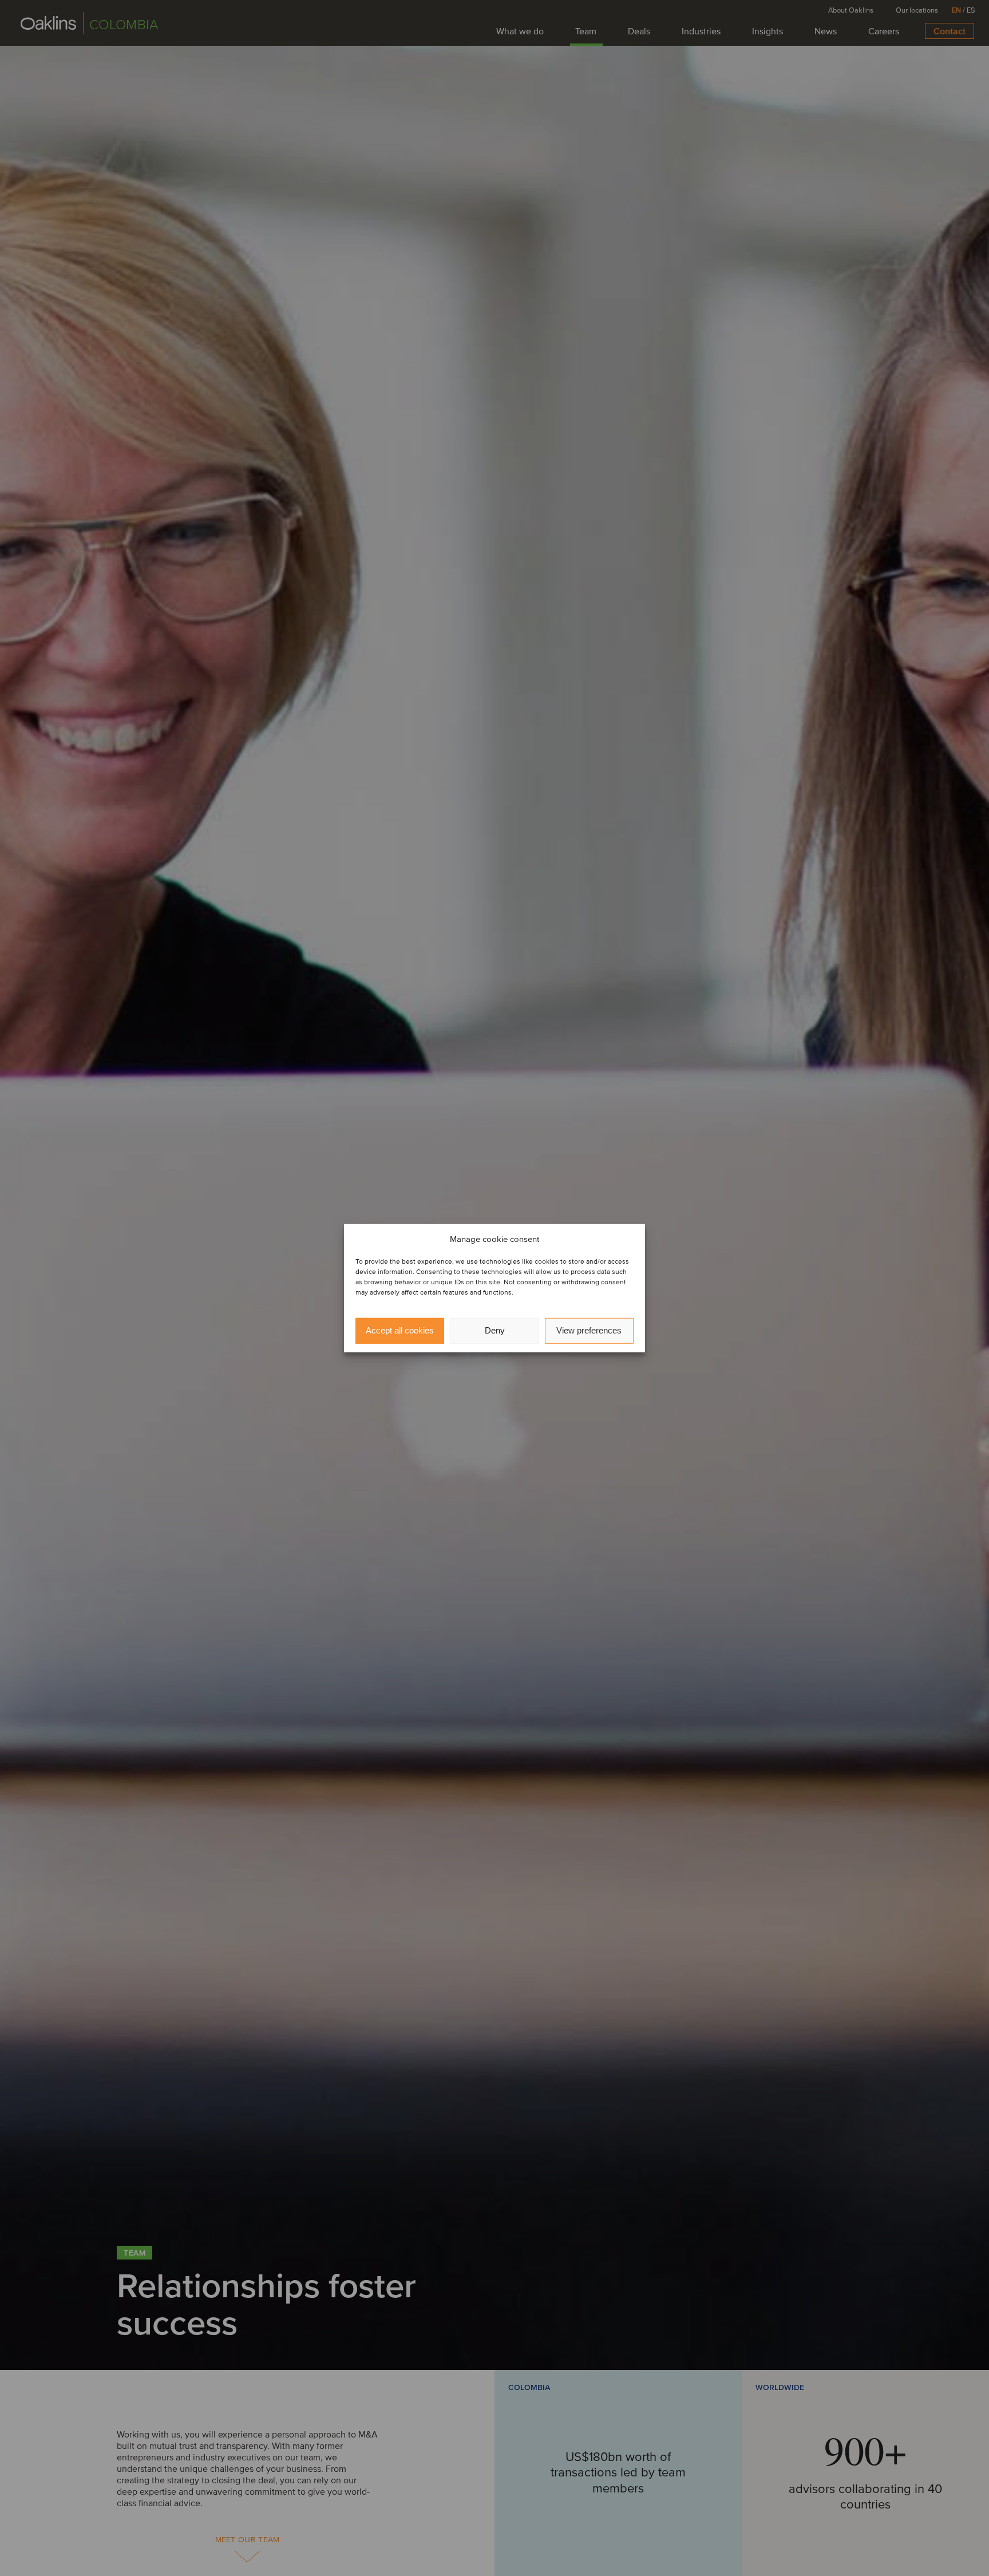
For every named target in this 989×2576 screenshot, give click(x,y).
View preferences (589, 1330)
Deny (495, 1330)
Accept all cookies (400, 1330)
